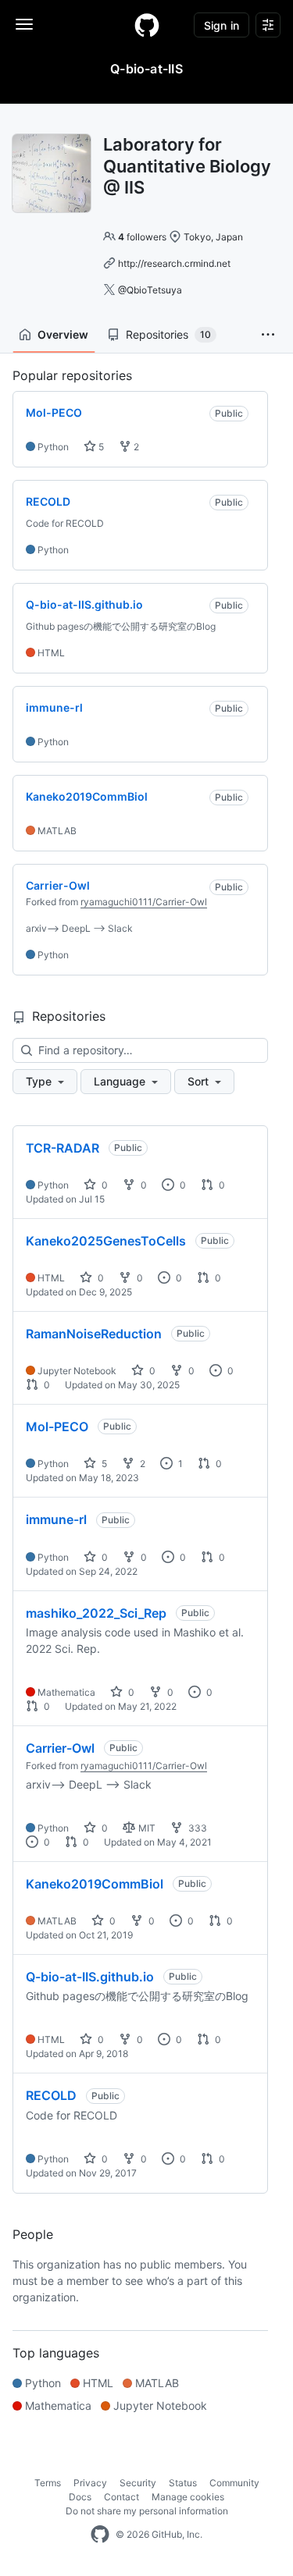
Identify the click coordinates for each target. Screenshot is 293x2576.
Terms (48, 2483)
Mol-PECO (57, 1427)
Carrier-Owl (60, 1748)
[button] (268, 335)
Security (138, 2483)
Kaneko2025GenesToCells (106, 1241)
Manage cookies (188, 2497)
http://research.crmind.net (174, 263)
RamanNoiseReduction (94, 1334)
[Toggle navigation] (24, 24)
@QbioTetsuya (150, 290)
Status (183, 2483)
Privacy (90, 2483)
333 (197, 1828)
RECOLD (51, 2095)
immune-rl (56, 1519)
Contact (121, 2497)
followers (142, 237)
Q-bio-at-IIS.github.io (90, 1977)
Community (234, 2483)
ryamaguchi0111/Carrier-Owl (144, 902)
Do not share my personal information (147, 2511)
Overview (63, 334)
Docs (80, 2497)
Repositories (168, 334)
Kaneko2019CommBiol (95, 1884)
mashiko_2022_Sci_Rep (96, 1613)
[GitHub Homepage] (100, 2535)
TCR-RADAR (63, 1148)
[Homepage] (147, 25)
